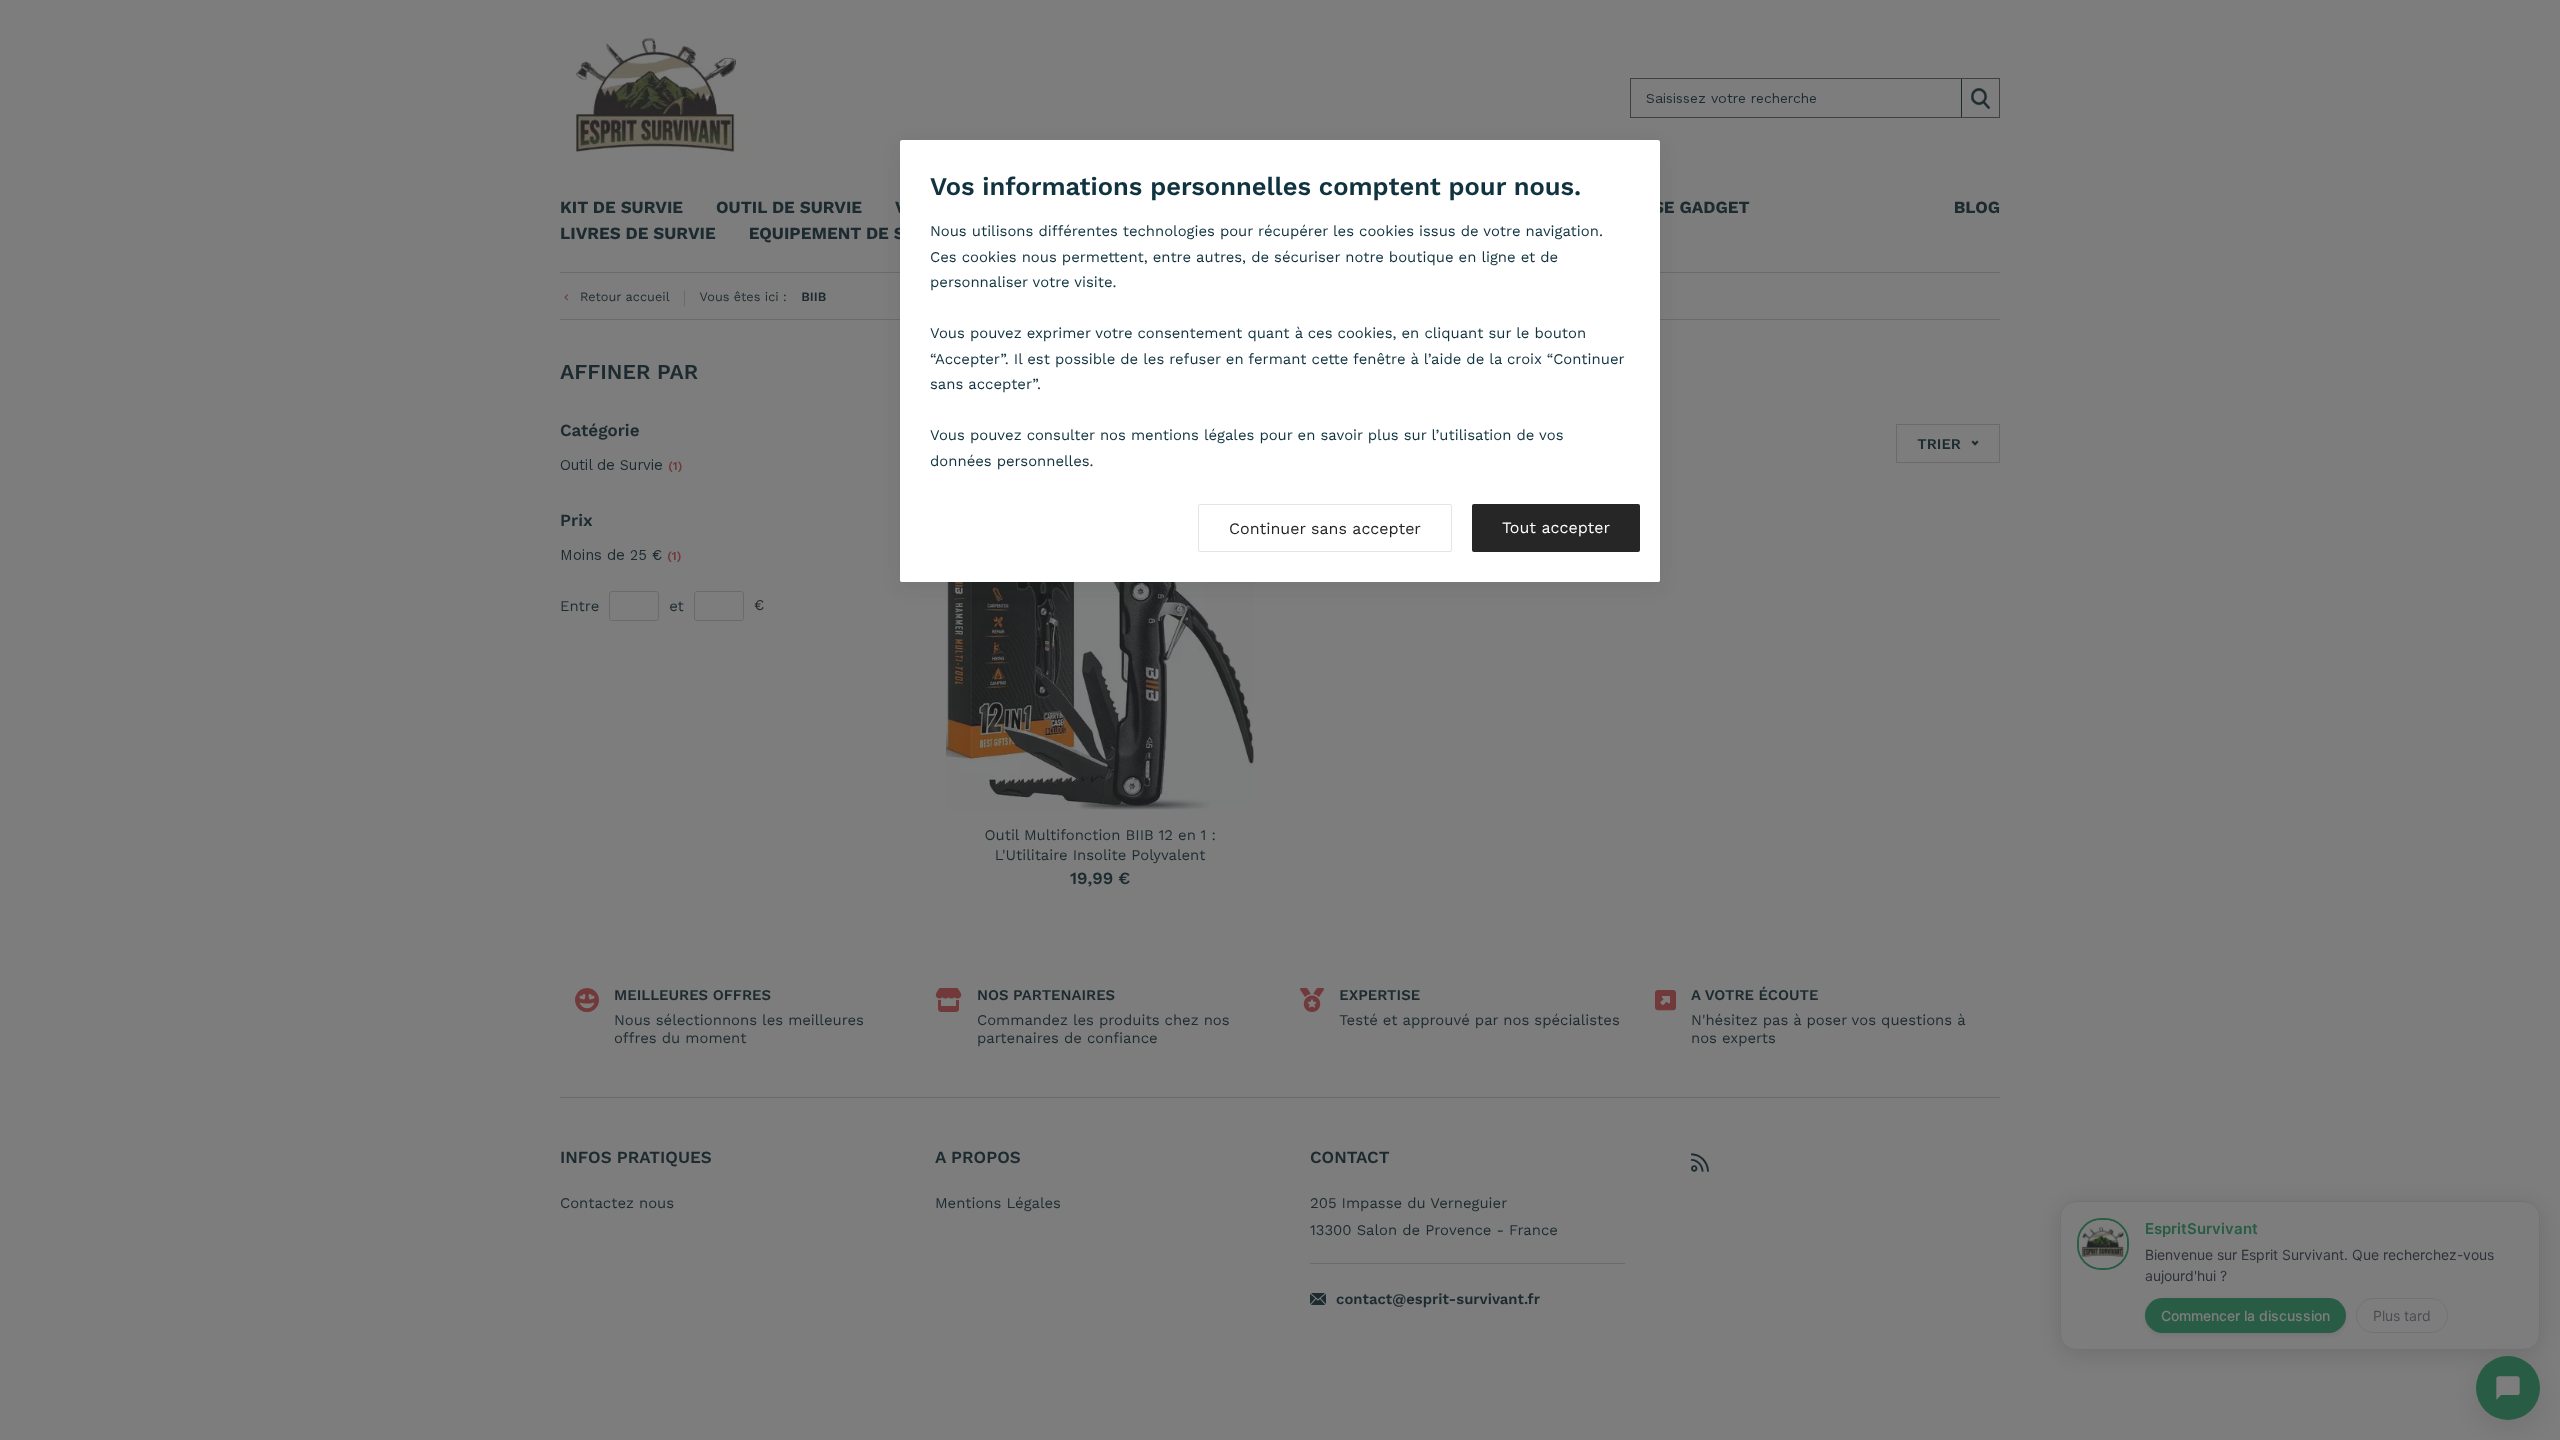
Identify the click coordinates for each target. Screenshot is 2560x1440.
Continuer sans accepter (1325, 528)
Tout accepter (1556, 527)
